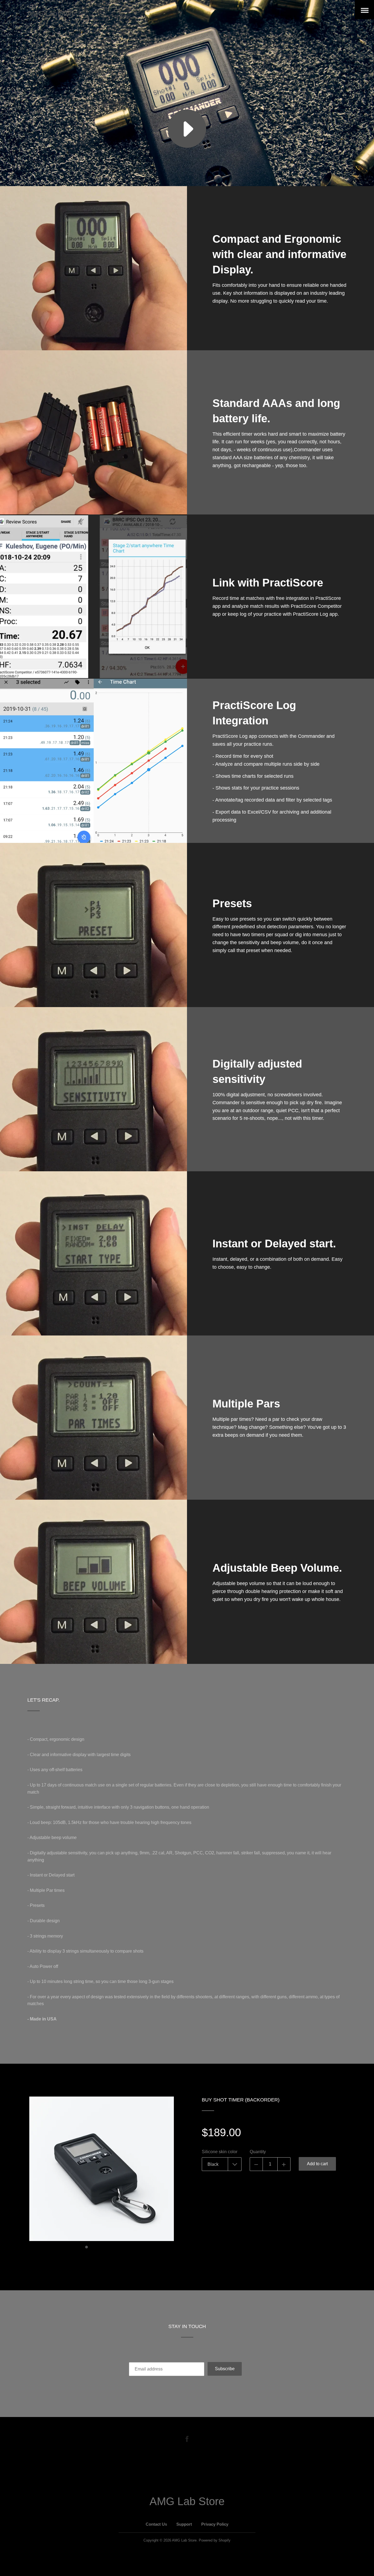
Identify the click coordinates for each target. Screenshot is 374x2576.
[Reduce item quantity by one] (256, 2164)
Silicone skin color (220, 2152)
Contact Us (156, 2524)
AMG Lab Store (51, 13)
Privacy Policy (215, 2524)
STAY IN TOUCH (187, 2326)
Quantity (258, 2152)
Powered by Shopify (215, 2540)
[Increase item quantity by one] (284, 2164)
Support (184, 2524)
